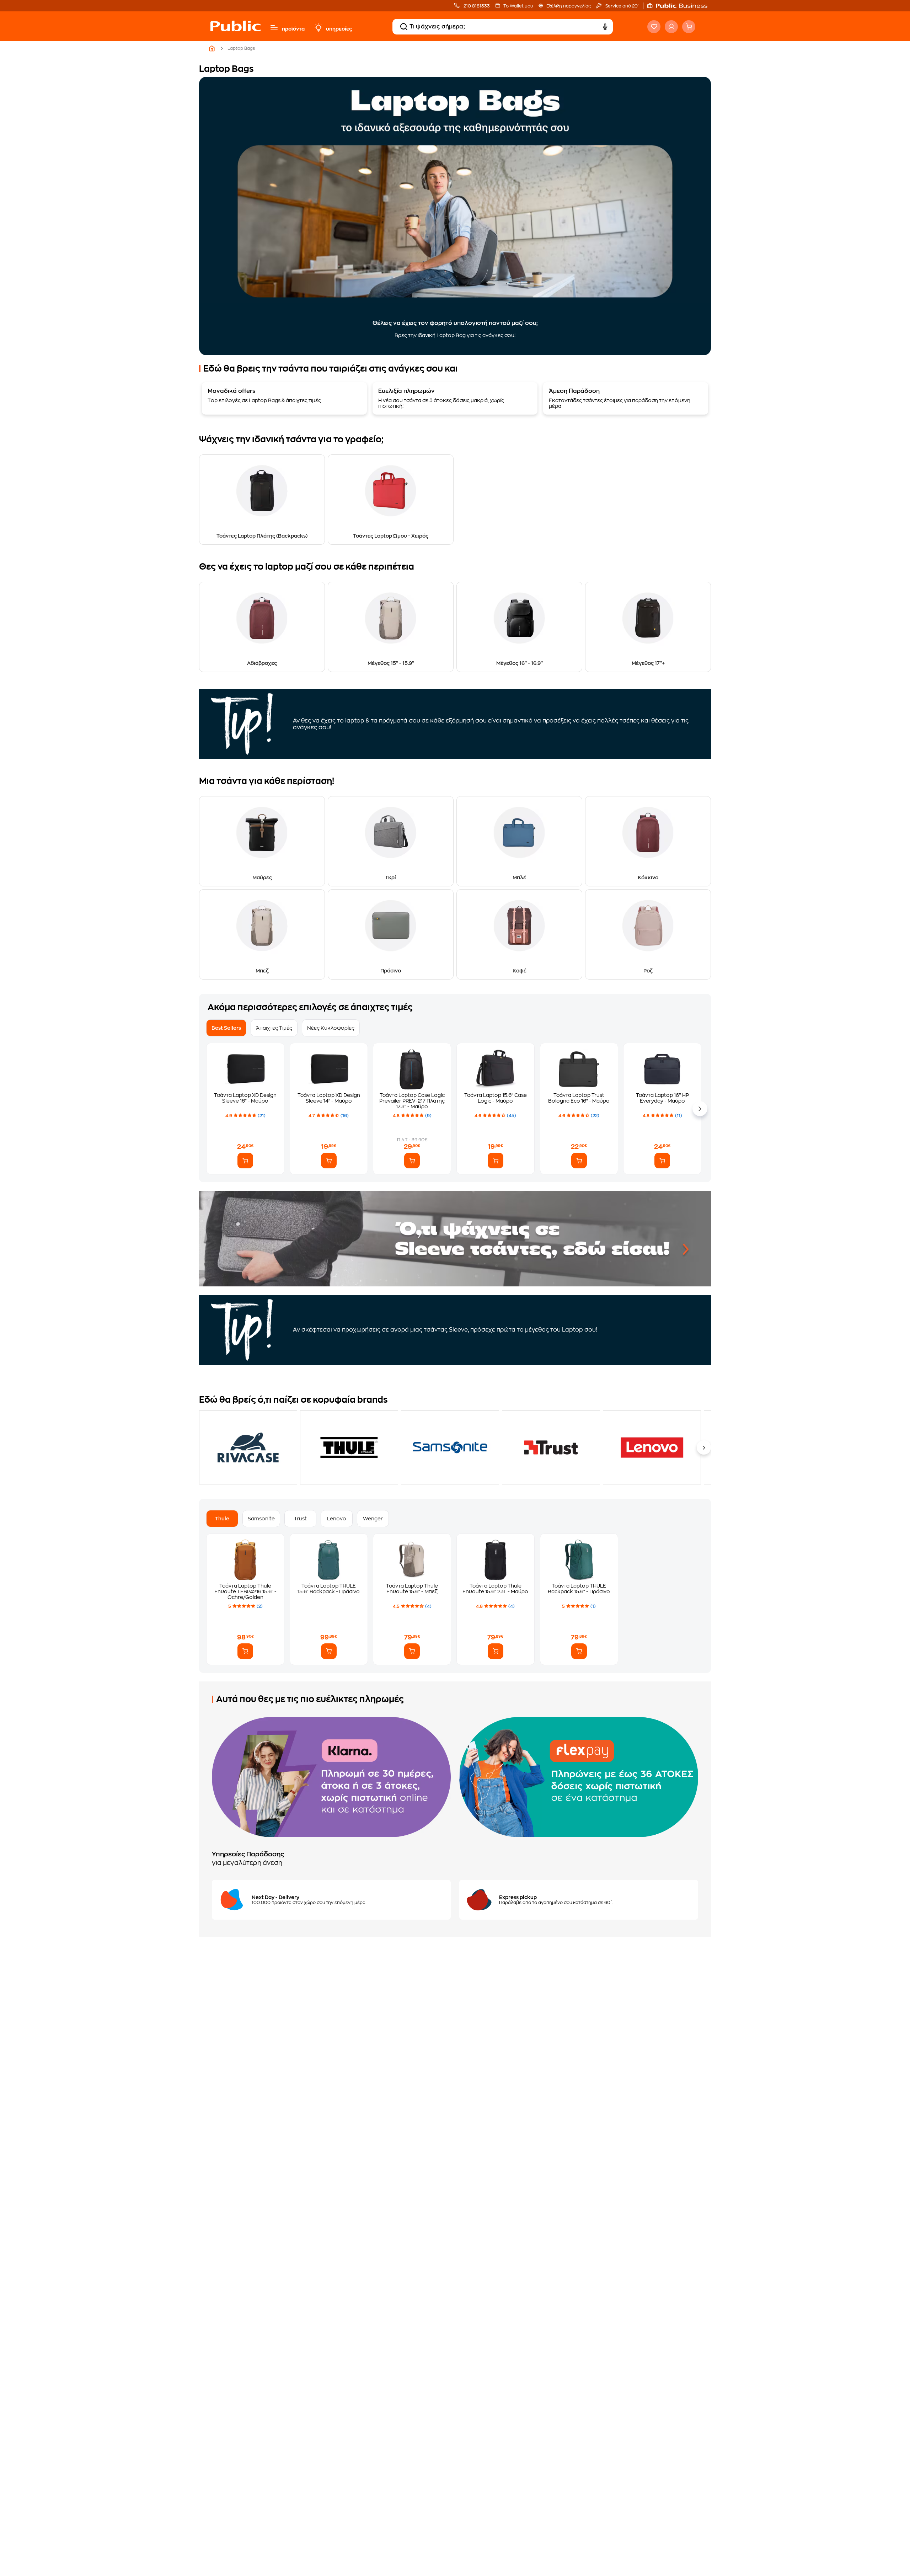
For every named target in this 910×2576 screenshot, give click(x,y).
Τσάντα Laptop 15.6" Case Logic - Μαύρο (496, 1098)
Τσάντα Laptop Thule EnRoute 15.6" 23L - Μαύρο (495, 1589)
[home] (235, 33)
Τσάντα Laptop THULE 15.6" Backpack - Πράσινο (329, 1589)
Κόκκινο (648, 878)
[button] (681, 6)
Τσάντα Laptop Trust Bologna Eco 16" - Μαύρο (579, 1098)
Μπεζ (262, 971)
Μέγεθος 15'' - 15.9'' (391, 663)
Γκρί (391, 878)
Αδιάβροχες (262, 663)
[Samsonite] (450, 1447)
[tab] (226, 1028)
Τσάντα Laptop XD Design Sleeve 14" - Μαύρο (329, 1098)
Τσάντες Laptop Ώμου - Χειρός (391, 536)
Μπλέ (519, 878)
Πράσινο (391, 971)
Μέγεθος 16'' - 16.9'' (520, 663)
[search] (404, 27)
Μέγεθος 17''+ (648, 663)
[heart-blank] (654, 27)
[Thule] (349, 1447)
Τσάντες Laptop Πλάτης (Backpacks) (262, 536)
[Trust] (551, 1447)
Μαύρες (262, 878)
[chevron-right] (704, 1447)
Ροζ (648, 971)
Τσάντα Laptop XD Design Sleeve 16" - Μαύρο (245, 1098)
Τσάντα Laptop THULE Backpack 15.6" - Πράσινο (579, 1589)
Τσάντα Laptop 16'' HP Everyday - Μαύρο (662, 1098)
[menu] (274, 28)
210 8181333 (476, 6)
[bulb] (318, 28)
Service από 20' (621, 6)
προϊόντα (293, 29)
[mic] (605, 27)
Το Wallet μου (518, 6)
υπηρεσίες (339, 29)
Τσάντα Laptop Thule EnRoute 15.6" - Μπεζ (412, 1589)
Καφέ (520, 971)
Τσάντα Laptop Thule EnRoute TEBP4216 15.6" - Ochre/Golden (245, 1591)
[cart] (689, 27)
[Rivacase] (248, 1447)
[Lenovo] (652, 1447)
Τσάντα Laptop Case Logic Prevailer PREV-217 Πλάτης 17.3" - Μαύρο (412, 1101)
